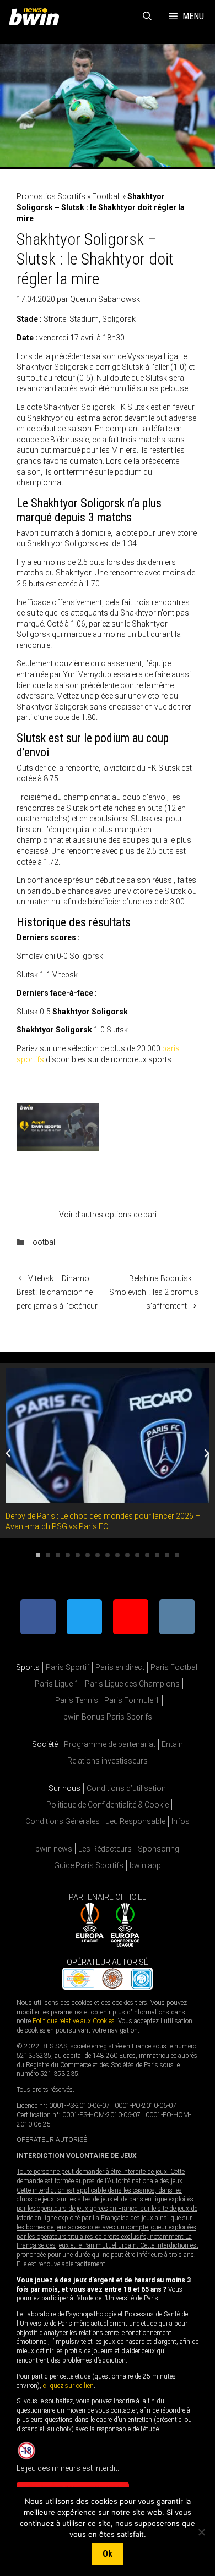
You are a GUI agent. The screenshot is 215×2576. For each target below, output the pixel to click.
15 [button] (177, 1555)
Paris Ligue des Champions (132, 1684)
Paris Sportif (68, 1667)
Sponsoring (158, 1849)
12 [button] (147, 1555)
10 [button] (127, 1555)
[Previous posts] (8, 1453)
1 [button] (38, 1555)
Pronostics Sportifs (51, 196)
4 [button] (68, 1555)
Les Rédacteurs (105, 1849)
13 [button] (157, 1555)
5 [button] (78, 1555)
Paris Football (175, 1667)
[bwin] (36, 17)
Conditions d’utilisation (126, 1788)
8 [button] (108, 1555)
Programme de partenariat (110, 1744)
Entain (172, 1744)
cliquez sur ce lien (68, 2385)
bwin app (145, 1865)
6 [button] (88, 1555)
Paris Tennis (77, 1700)
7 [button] (98, 1555)
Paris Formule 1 (132, 1700)
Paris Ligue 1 (57, 1684)
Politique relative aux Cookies (74, 2021)
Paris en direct (120, 1667)
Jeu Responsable (136, 1821)
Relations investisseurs (108, 1761)
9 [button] (117, 1555)
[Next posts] (207, 1453)
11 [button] (137, 1555)
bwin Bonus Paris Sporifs (108, 1717)
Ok (108, 2554)
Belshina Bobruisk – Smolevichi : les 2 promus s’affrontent (154, 1292)
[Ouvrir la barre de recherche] (147, 17)
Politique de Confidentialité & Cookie (108, 1805)
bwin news (54, 1849)
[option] (108, 1450)
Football (106, 196)
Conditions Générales (63, 1821)
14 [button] (167, 1555)
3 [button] (58, 1555)
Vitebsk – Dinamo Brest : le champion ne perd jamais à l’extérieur (57, 1292)
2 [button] (48, 1555)
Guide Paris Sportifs (89, 1865)
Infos (181, 1821)
